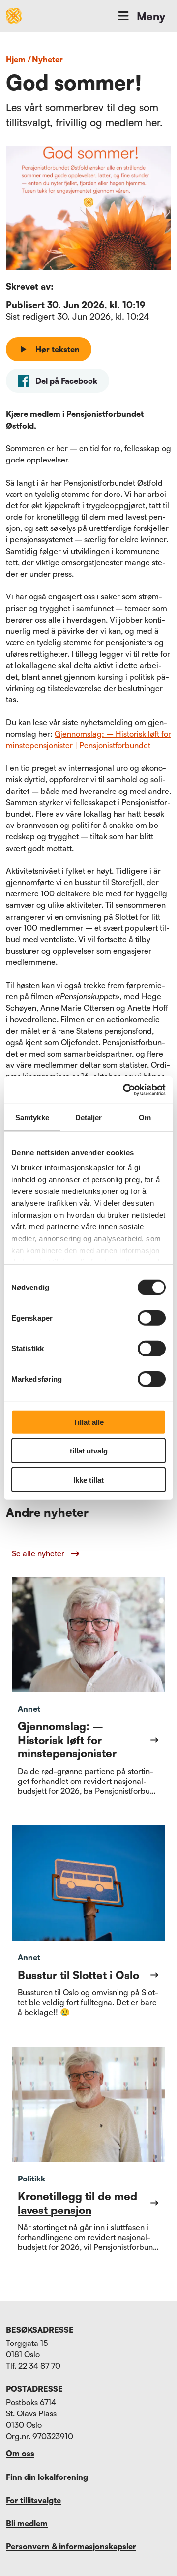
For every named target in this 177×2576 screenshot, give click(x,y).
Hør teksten (58, 349)
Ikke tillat (88, 1479)
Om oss (20, 2453)
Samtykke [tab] (32, 1117)
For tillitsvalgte (33, 2500)
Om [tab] (145, 1117)
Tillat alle (88, 1422)
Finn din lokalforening (47, 2477)
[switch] (152, 1318)
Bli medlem (27, 2523)
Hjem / (18, 59)
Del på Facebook (66, 381)
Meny (151, 16)
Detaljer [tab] (89, 1117)
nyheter (47, 59)
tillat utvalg (89, 1451)
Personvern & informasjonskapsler (71, 2546)
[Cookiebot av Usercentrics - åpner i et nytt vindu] (125, 1090)
